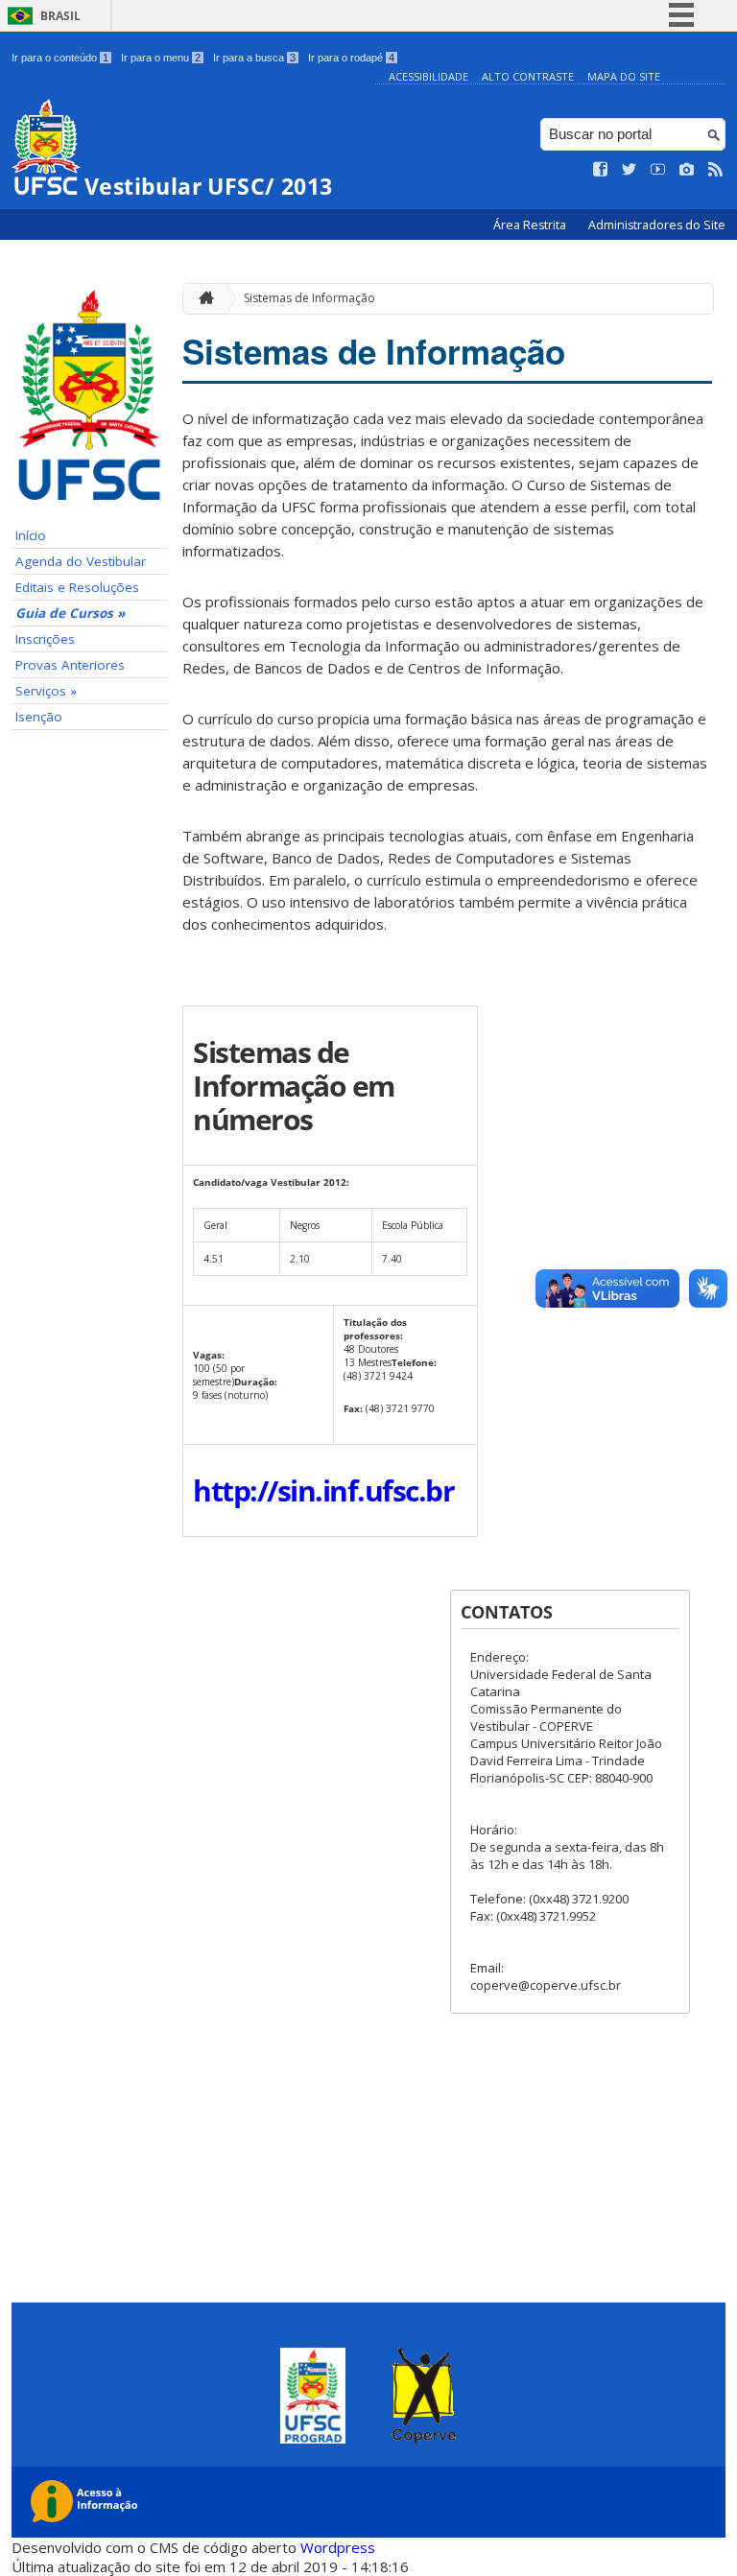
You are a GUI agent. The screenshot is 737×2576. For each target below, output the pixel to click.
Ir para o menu (161, 58)
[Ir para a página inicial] (202, 299)
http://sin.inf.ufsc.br (323, 1490)
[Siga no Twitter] (630, 170)
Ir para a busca (254, 58)
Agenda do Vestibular (81, 561)
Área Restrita (531, 225)
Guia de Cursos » (70, 613)
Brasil (60, 16)
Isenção (39, 717)
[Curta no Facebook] (601, 170)
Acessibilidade (428, 76)
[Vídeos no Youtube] (658, 170)
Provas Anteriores (70, 665)
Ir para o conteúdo (60, 58)
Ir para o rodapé (351, 58)
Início (31, 535)
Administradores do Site (657, 225)
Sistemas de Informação (309, 298)
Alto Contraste (528, 76)
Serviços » (46, 691)
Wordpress (338, 2547)
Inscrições (45, 639)
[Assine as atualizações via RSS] (716, 170)
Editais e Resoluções (77, 587)
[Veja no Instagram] (687, 170)
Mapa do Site (624, 76)
